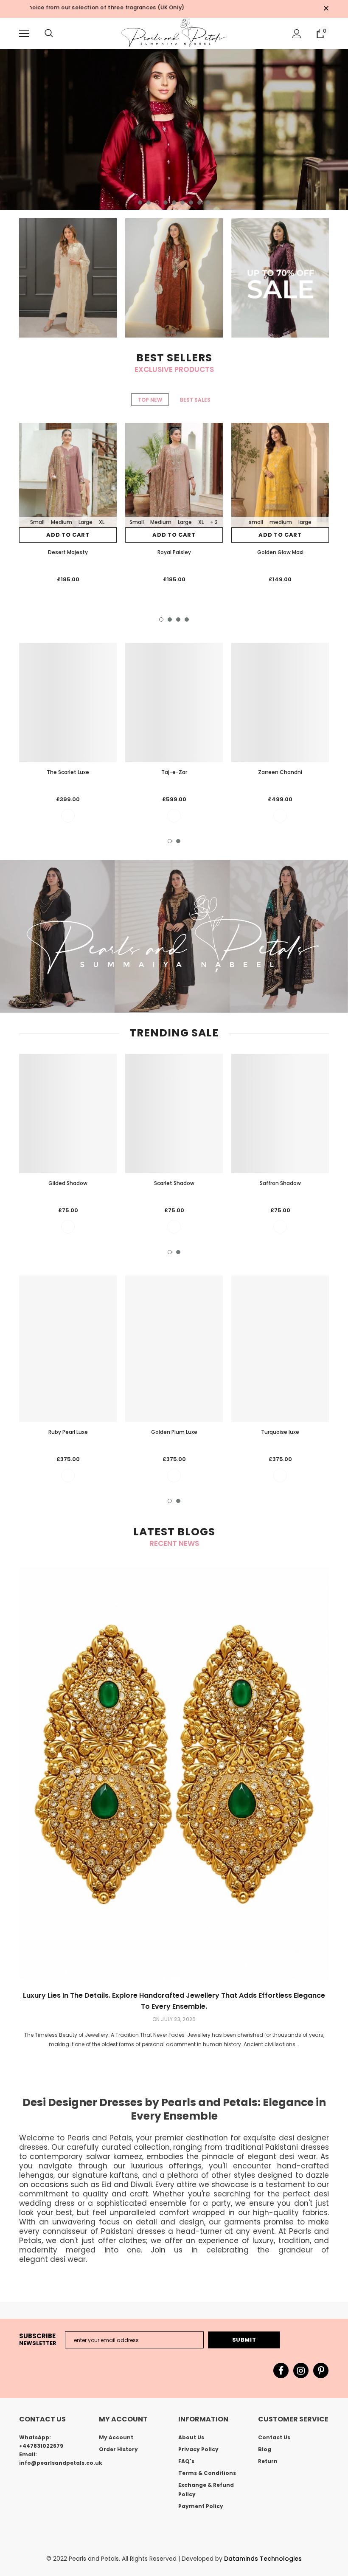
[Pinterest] (321, 2370)
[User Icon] (297, 34)
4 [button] (166, 203)
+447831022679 (41, 2446)
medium (281, 522)
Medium (62, 522)
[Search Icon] (49, 34)
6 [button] (182, 203)
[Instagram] (301, 2370)
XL (102, 522)
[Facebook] (281, 2370)
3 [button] (157, 203)
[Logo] (174, 33)
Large (86, 522)
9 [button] (208, 203)
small (256, 522)
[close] (326, 9)
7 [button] (191, 203)
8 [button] (199, 203)
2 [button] (149, 203)
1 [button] (140, 203)
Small (37, 522)
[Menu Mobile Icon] (24, 34)
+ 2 (214, 522)
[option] (174, 130)
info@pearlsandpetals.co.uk (61, 2463)
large (305, 522)
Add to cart (68, 535)
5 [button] (174, 203)
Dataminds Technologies (263, 2559)
